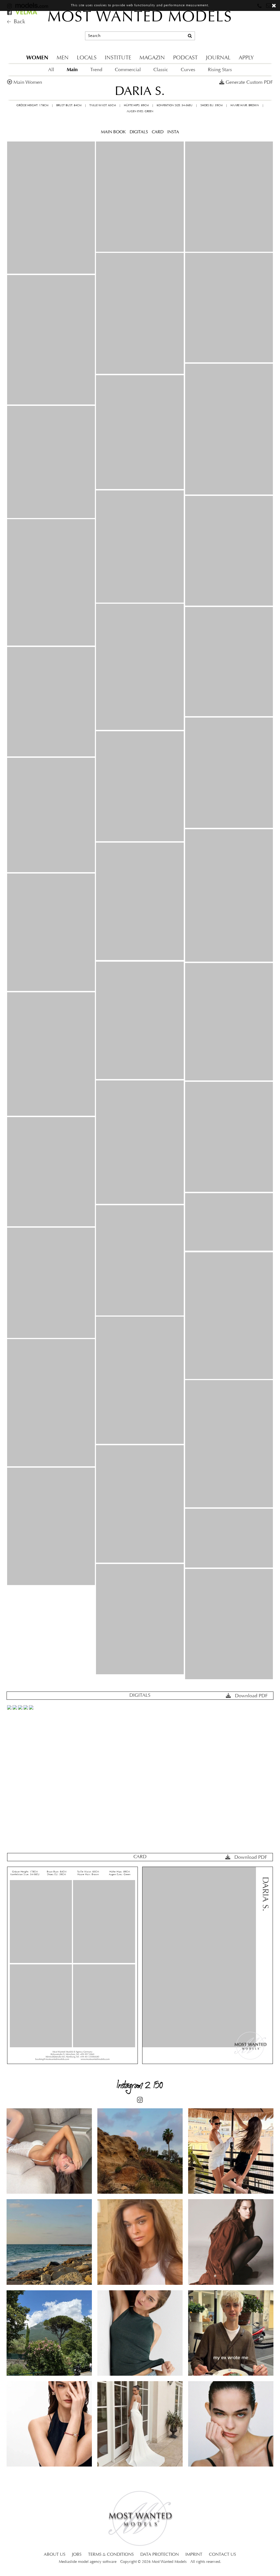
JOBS (77, 2555)
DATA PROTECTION (160, 2555)
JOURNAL (218, 58)
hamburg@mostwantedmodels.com (237, 29)
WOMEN (37, 58)
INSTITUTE (118, 58)
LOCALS (87, 58)
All (51, 70)
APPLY (246, 58)
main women (28, 83)
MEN (63, 58)
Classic (161, 70)
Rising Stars (220, 70)
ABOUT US (55, 2555)
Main (72, 70)
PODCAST (185, 58)
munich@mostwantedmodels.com (236, 19)
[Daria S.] (51, 208)
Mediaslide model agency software (88, 2562)
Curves (188, 70)
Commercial (128, 70)
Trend (96, 70)
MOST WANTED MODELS (140, 18)
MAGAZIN (152, 58)
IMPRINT (194, 2555)
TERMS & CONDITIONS (111, 2555)
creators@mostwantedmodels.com (236, 38)
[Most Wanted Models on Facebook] (10, 13)
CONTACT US (222, 2555)
